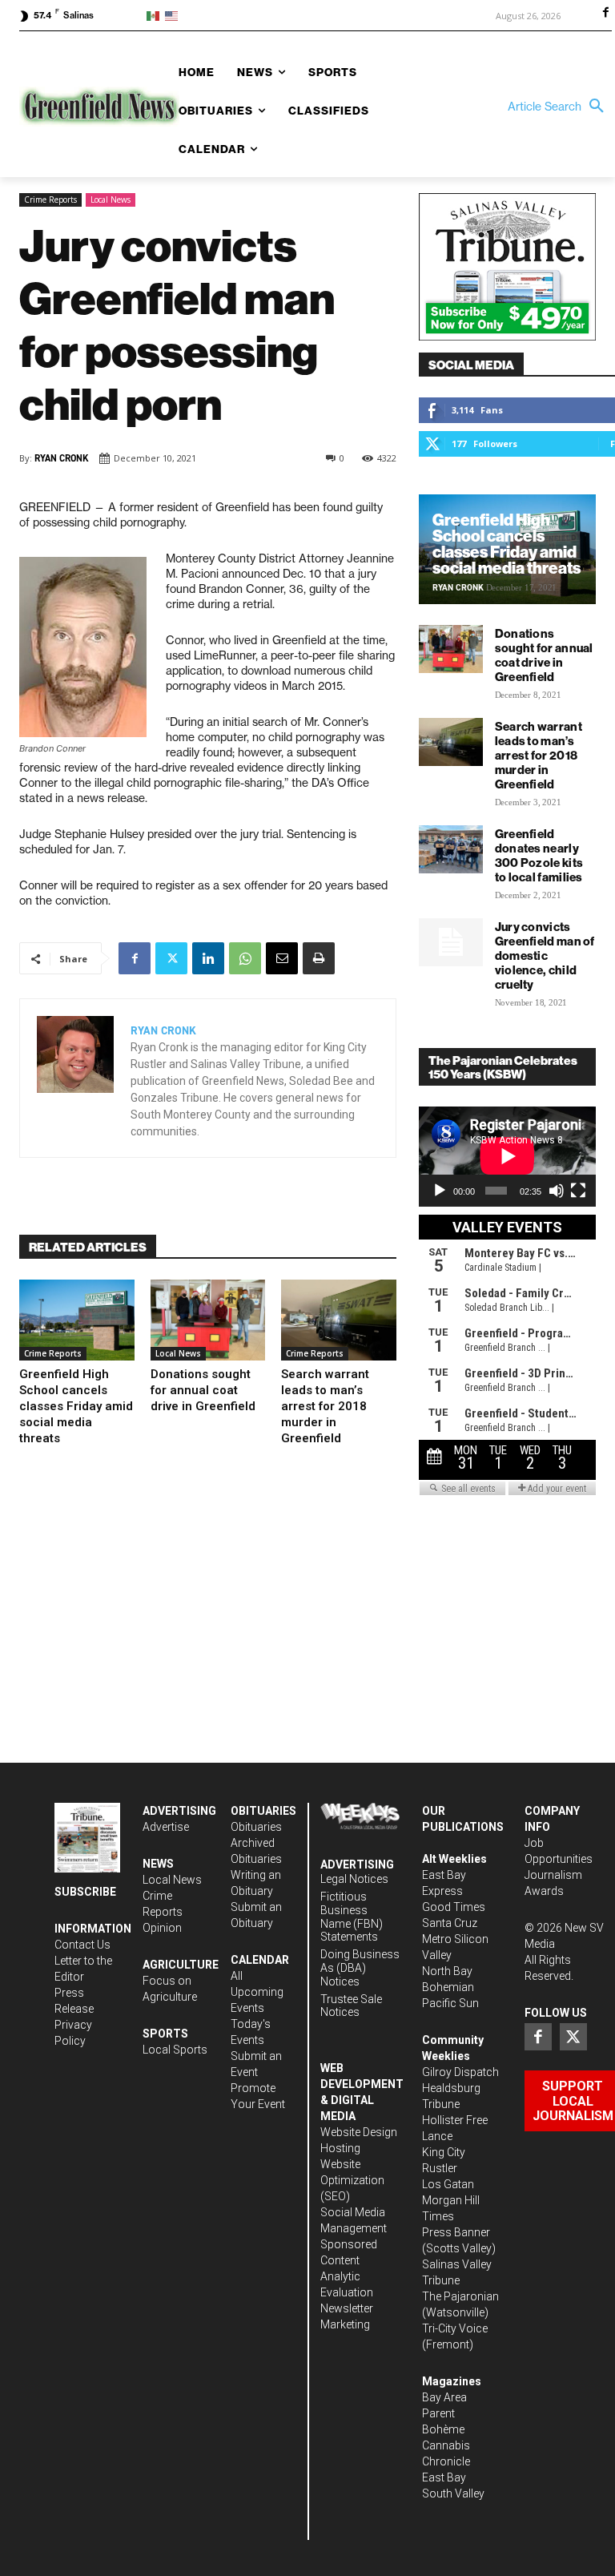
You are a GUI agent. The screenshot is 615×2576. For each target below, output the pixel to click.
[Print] (319, 958)
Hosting (340, 2148)
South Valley (453, 2493)
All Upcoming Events (257, 1992)
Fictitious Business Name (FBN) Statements (352, 1917)
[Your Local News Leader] (93, 107)
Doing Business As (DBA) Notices (360, 1968)
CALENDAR (260, 1960)
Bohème (443, 2429)
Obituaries (256, 1827)
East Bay (444, 2477)
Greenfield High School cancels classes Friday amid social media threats (76, 1406)
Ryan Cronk (62, 458)
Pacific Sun (450, 2003)
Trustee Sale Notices (351, 2006)
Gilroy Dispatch (460, 2072)
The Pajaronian (460, 2296)
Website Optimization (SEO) (352, 2180)
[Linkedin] (208, 958)
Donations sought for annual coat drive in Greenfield (203, 1390)
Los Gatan (448, 2184)
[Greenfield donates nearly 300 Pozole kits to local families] (451, 849)
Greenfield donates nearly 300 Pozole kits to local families (539, 855)
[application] (507, 1156)
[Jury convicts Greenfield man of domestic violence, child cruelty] (451, 942)
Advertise (166, 1827)
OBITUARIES (263, 1811)
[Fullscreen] (578, 1191)
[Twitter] (171, 958)
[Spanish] (156, 15)
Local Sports (175, 2050)
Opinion (162, 1928)
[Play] (440, 1191)
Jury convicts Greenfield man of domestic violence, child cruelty (545, 955)
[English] (174, 15)
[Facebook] (605, 14)
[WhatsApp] (245, 958)
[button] (560, 107)
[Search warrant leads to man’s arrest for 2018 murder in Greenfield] (339, 1320)
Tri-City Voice (455, 2328)
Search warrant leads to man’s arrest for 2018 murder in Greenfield (325, 1406)
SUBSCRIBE (85, 1892)
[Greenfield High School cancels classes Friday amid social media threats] (77, 1320)
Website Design (359, 2132)
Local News (111, 200)
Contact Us (82, 1945)
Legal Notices (354, 1879)
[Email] (282, 958)
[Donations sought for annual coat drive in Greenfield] (208, 1320)
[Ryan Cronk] (75, 1078)
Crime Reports (50, 200)
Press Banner (456, 2232)
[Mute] (557, 1191)
